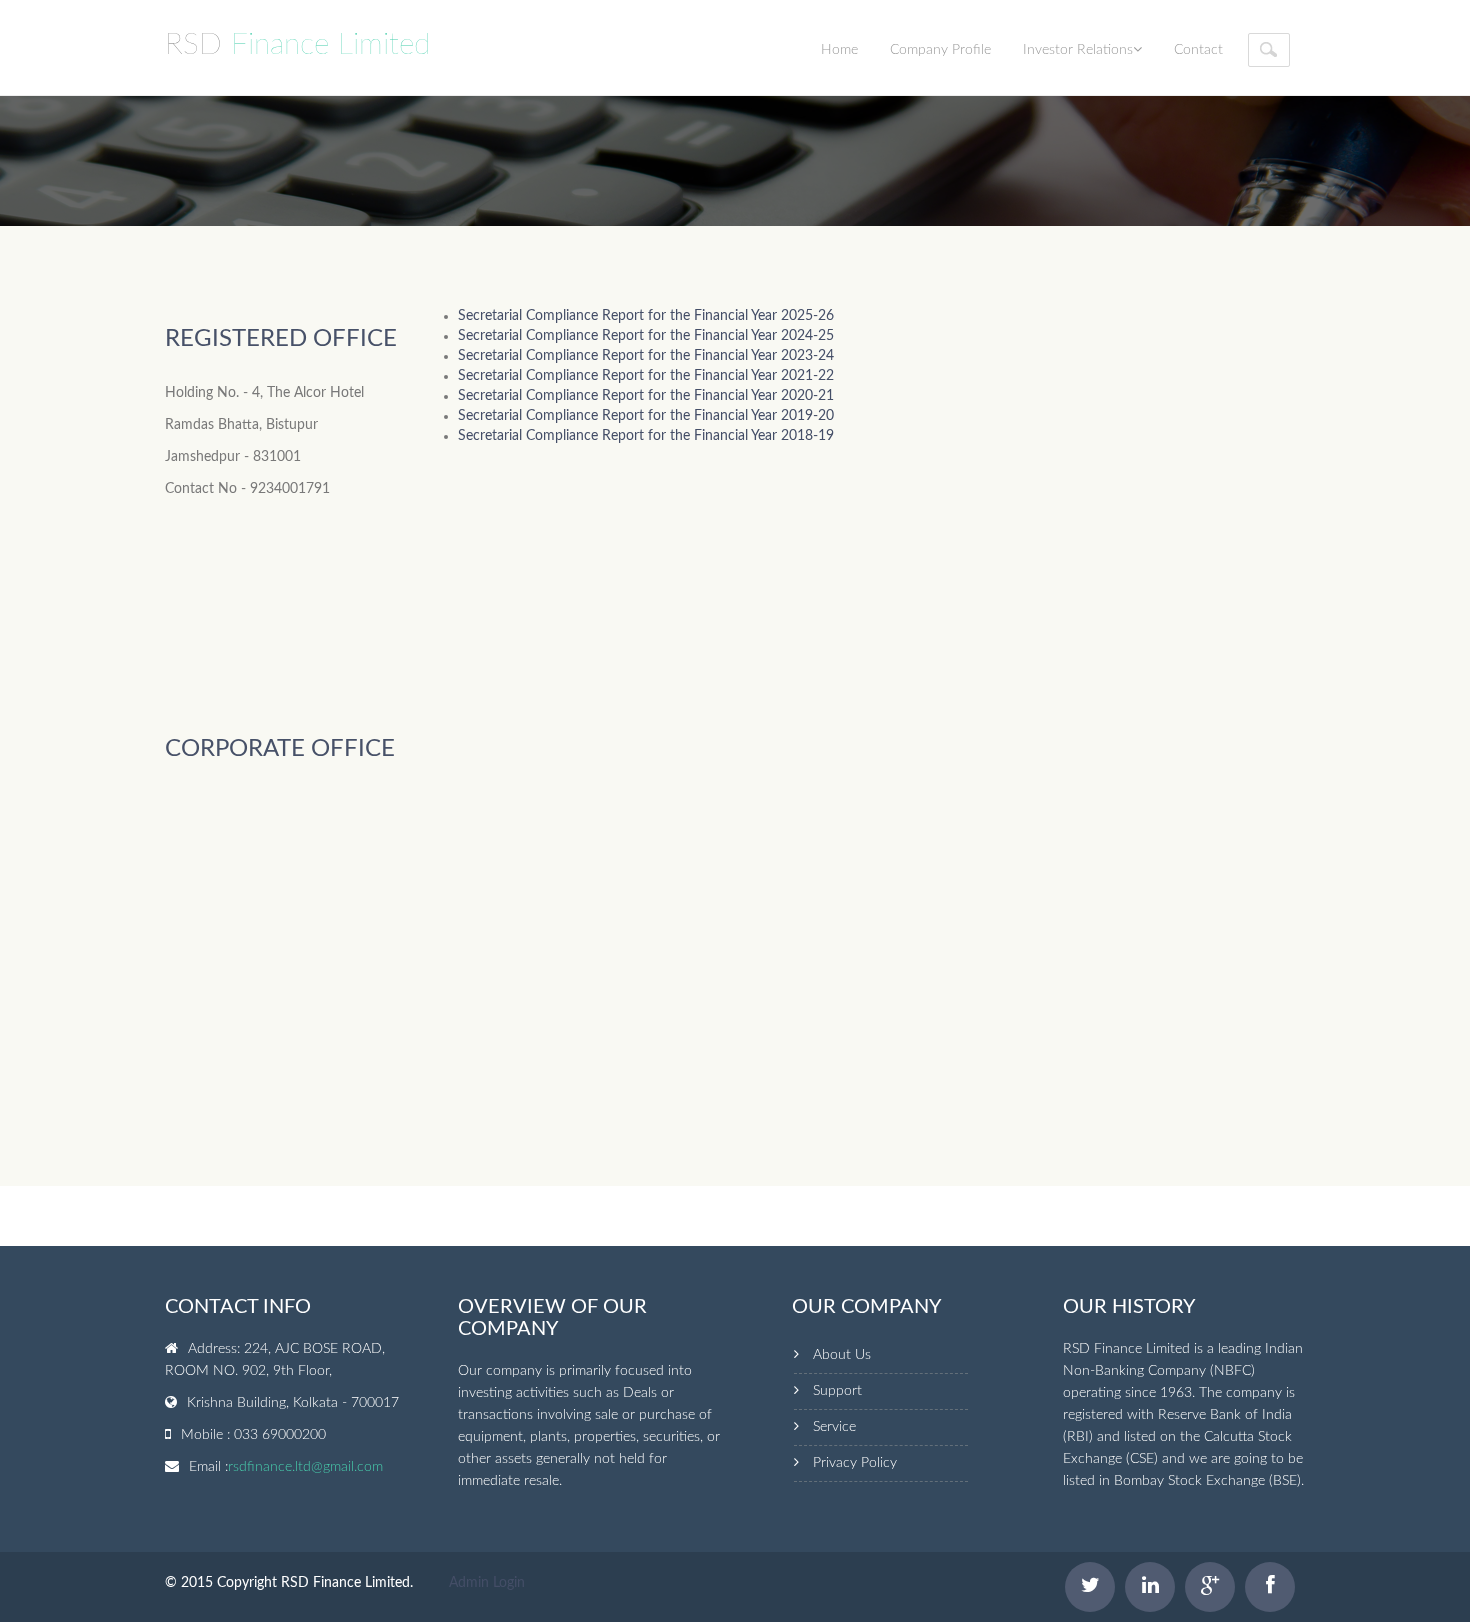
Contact (1198, 50)
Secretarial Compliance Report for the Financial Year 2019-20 (646, 416)
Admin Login (487, 1583)
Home (839, 50)
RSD (297, 45)
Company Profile (940, 50)
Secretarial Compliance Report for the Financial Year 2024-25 (646, 336)
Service (834, 1427)
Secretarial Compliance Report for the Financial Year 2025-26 (646, 316)
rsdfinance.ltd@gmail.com (305, 1467)
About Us (842, 1355)
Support (837, 1391)
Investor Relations (1078, 50)
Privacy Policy (855, 1463)
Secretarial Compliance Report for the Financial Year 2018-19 (646, 436)
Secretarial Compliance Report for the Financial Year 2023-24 (646, 356)
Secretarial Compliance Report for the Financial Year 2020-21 (646, 396)
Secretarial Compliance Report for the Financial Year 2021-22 (646, 376)
